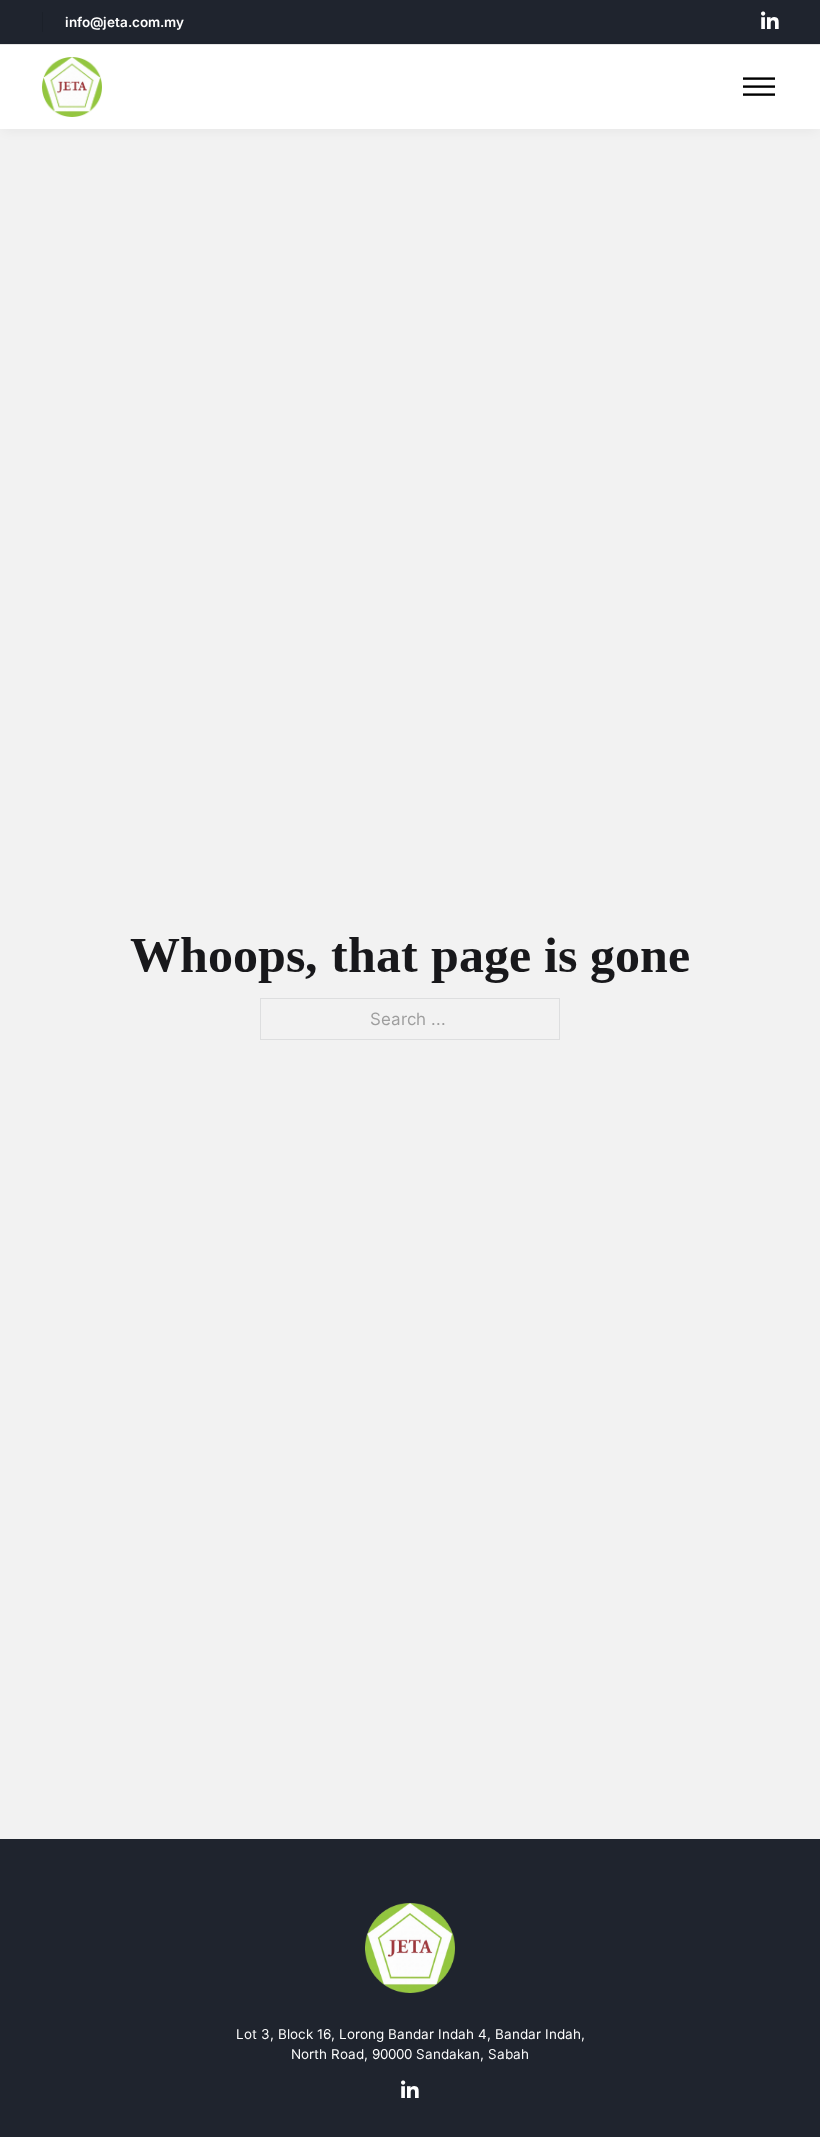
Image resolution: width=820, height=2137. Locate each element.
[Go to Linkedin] (770, 22)
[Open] (759, 87)
